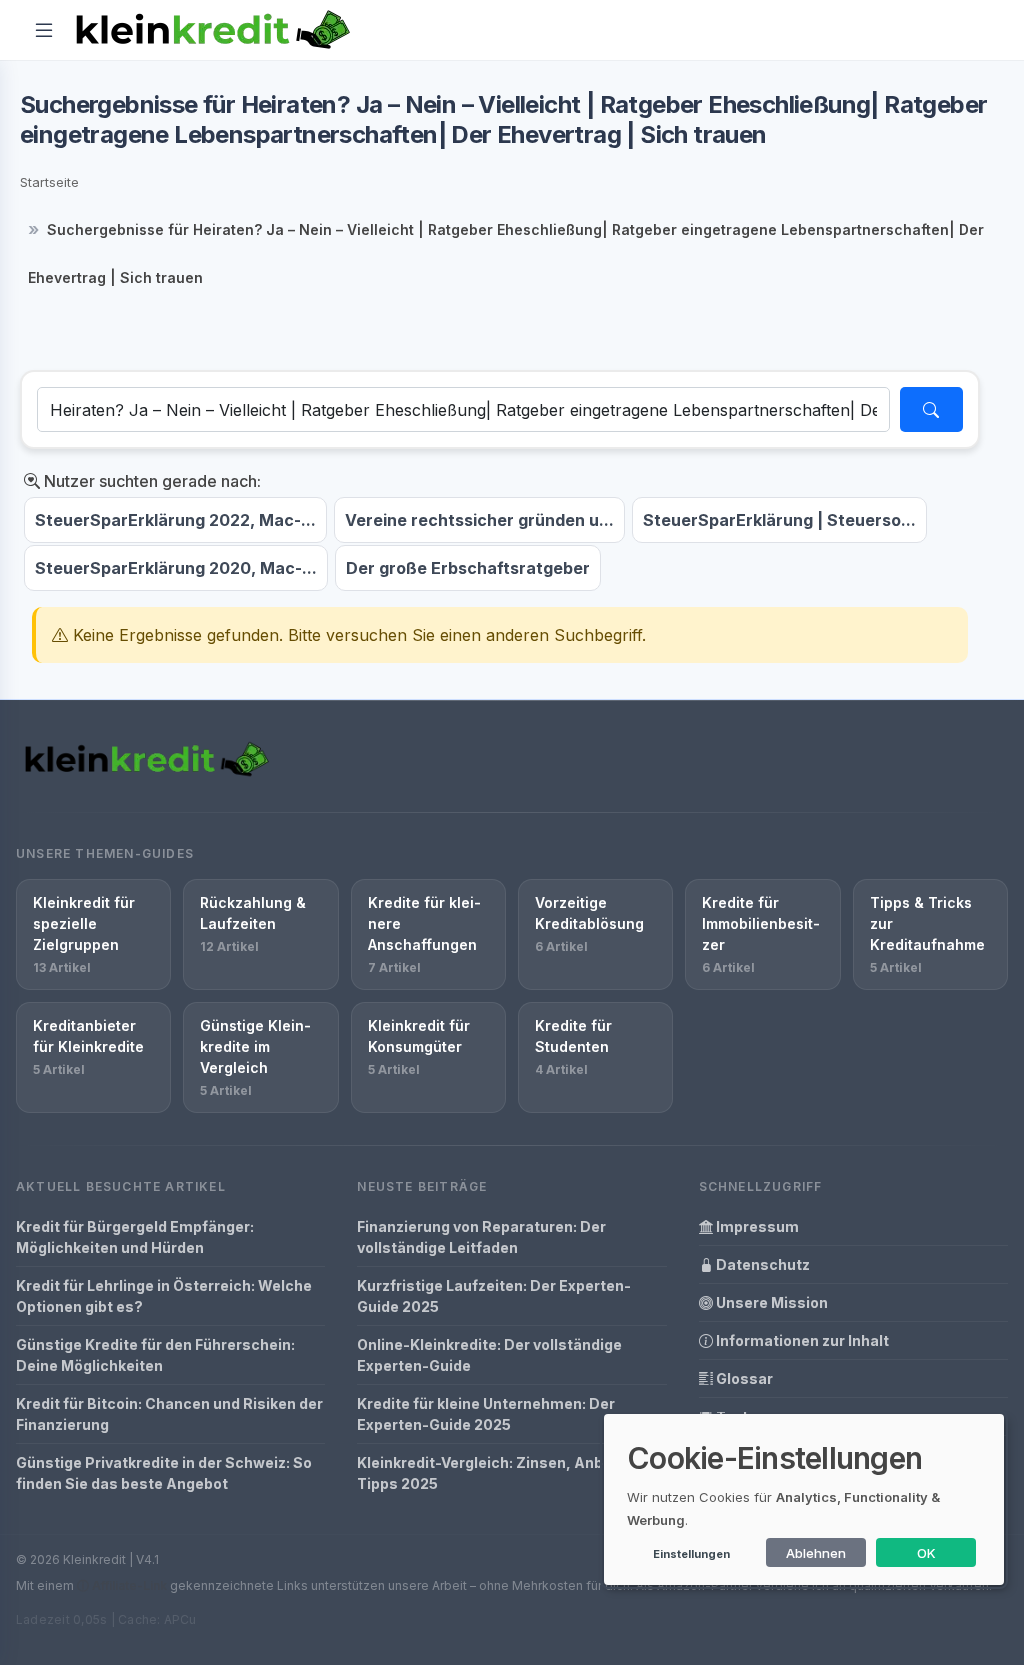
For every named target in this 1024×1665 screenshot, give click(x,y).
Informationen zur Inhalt (801, 1340)
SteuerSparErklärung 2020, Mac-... (176, 568)
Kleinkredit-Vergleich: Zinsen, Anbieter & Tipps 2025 (503, 1473)
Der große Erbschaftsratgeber (468, 568)
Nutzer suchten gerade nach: (150, 481)
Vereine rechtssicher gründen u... (479, 520)
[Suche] (931, 409)
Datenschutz (761, 1264)
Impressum (756, 1226)
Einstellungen (691, 1554)
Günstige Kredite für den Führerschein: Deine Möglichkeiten (155, 1355)
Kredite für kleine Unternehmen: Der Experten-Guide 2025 (486, 1414)
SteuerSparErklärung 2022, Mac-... (175, 520)
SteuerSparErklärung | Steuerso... (779, 520)
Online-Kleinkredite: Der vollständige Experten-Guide (489, 1355)
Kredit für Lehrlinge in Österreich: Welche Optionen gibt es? (164, 1296)
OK (926, 1553)
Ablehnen (816, 1553)
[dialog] (804, 1499)
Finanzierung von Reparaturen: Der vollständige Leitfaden (481, 1237)
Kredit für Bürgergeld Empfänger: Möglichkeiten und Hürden (135, 1237)
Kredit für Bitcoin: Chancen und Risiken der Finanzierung (169, 1414)
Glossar (743, 1378)
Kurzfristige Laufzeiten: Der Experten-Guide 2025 (494, 1296)
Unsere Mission (770, 1302)
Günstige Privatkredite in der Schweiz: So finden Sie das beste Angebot (164, 1473)
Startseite (49, 182)
